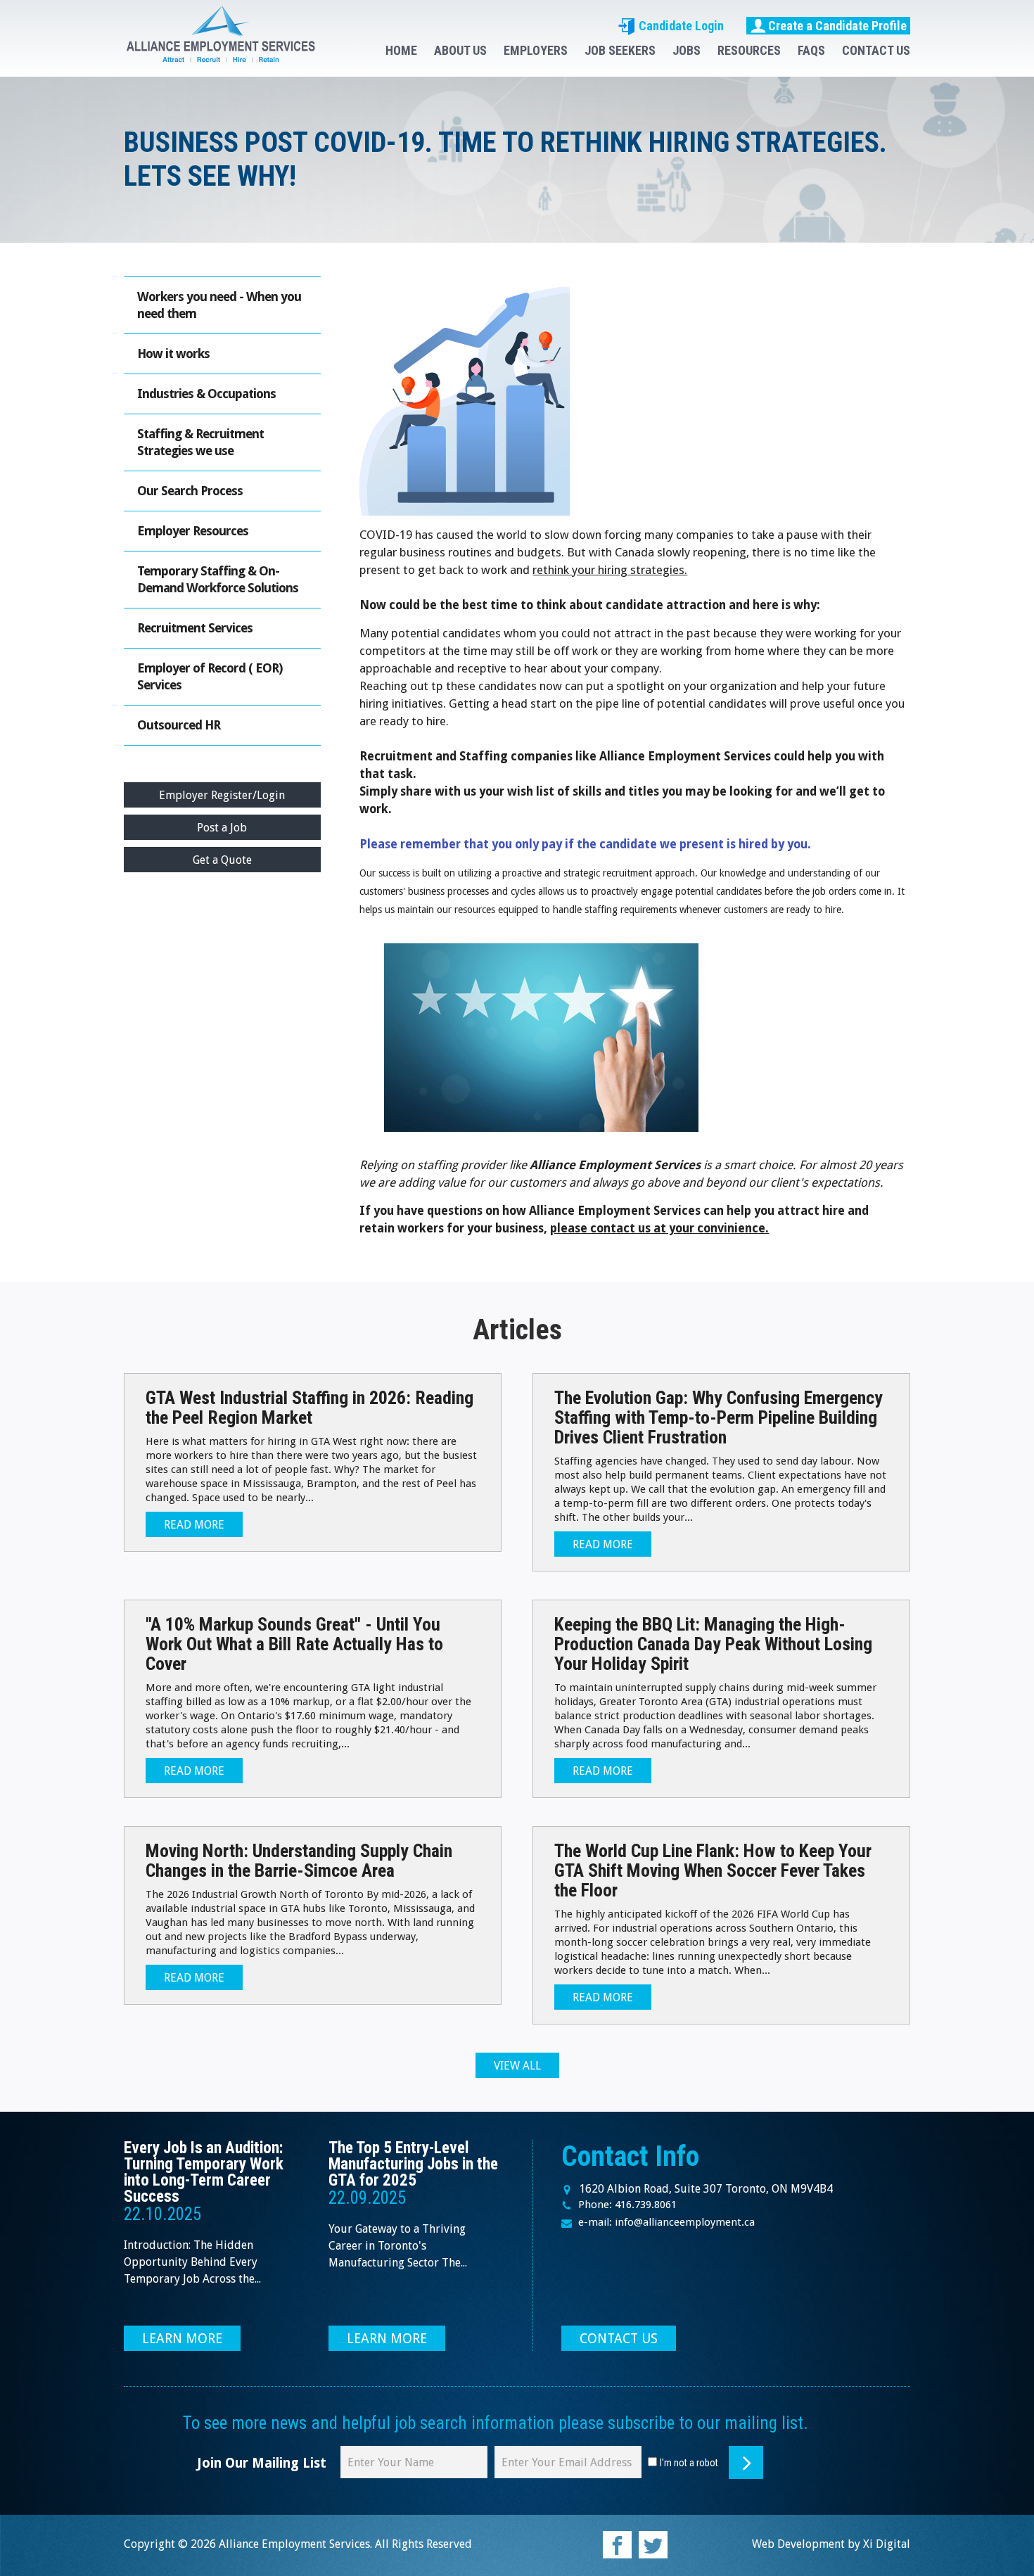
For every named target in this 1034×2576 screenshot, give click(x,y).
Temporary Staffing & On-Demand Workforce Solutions (218, 579)
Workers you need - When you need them (219, 305)
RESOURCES (749, 50)
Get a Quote (222, 860)
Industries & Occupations (206, 394)
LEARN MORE (182, 2339)
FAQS (811, 50)
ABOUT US (460, 50)
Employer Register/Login (222, 795)
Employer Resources (193, 531)
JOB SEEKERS (620, 50)
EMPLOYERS (536, 50)
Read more (194, 1525)
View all (517, 2066)
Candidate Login (680, 26)
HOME (401, 50)
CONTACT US (876, 50)
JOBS (687, 50)
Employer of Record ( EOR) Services (210, 676)
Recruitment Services (195, 628)
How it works (173, 353)
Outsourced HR (179, 725)
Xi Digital (887, 2544)
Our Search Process (190, 491)
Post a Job (222, 828)
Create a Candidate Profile (837, 26)
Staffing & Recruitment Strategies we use (200, 442)
